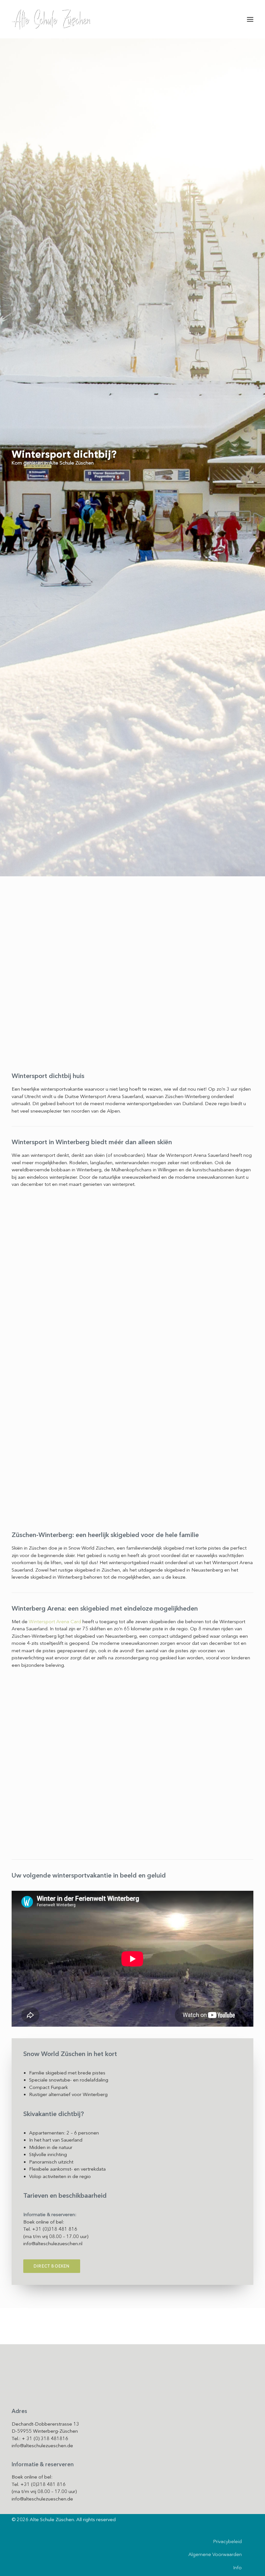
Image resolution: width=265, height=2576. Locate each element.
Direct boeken (52, 2266)
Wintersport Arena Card (55, 1622)
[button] (250, 19)
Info (238, 2568)
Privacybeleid (228, 2541)
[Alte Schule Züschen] (51, 19)
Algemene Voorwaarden (215, 2554)
